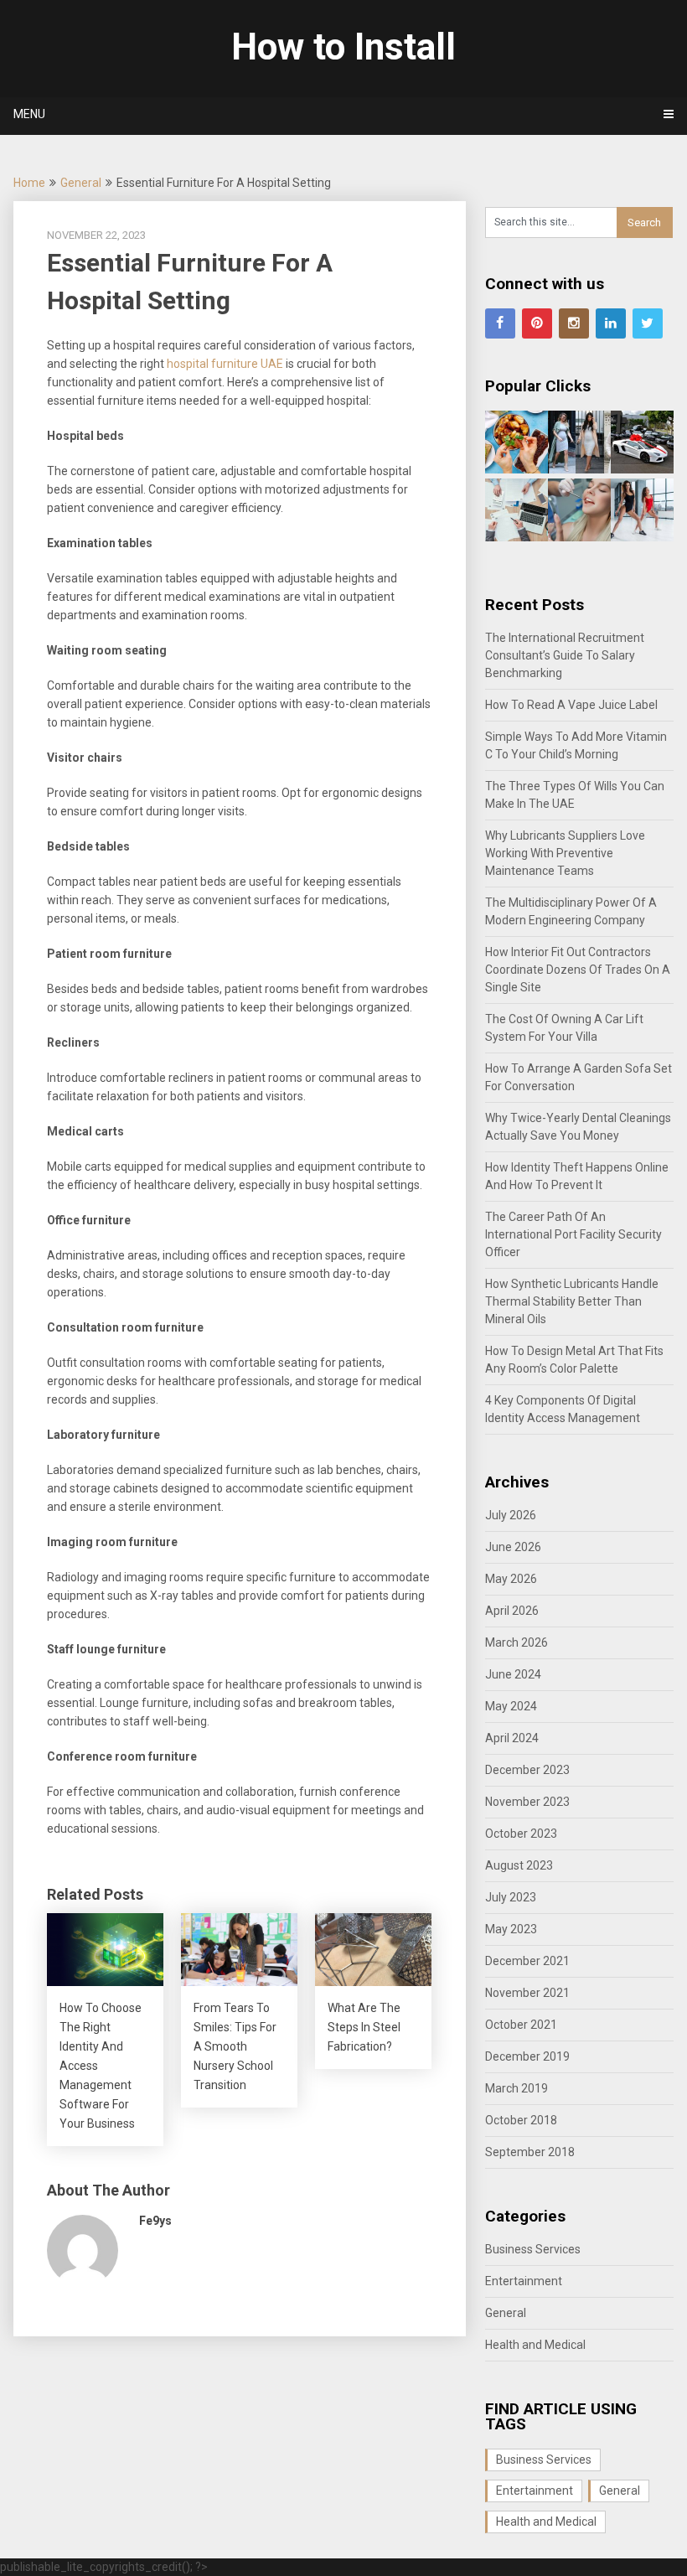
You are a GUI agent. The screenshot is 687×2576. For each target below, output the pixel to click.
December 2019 (527, 2056)
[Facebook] (500, 323)
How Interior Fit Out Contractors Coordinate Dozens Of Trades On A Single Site (578, 970)
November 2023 (527, 1802)
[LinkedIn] (611, 323)
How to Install (343, 47)
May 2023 (511, 1929)
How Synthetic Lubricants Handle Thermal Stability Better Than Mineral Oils (572, 1301)
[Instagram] (574, 323)
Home (29, 183)
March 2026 (517, 1642)
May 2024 (511, 1706)
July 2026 (511, 1515)
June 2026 (513, 1547)
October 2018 (521, 2120)
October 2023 (521, 1834)
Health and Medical (535, 2345)
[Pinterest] (537, 323)
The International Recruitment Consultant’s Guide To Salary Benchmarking (565, 655)
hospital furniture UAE (225, 364)
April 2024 (512, 1738)
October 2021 (521, 2025)
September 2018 (530, 2152)
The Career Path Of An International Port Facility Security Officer (573, 1234)
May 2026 (511, 1579)
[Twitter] (648, 323)
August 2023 (519, 1865)
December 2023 (527, 1770)
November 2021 (527, 1993)
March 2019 (517, 2088)
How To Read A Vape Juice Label (571, 705)
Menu (29, 114)
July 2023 (511, 1897)
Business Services (533, 2249)
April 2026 (512, 1611)
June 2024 (513, 1674)
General (81, 183)
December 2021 (527, 1961)
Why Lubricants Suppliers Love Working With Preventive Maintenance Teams (565, 853)
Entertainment (524, 2281)
